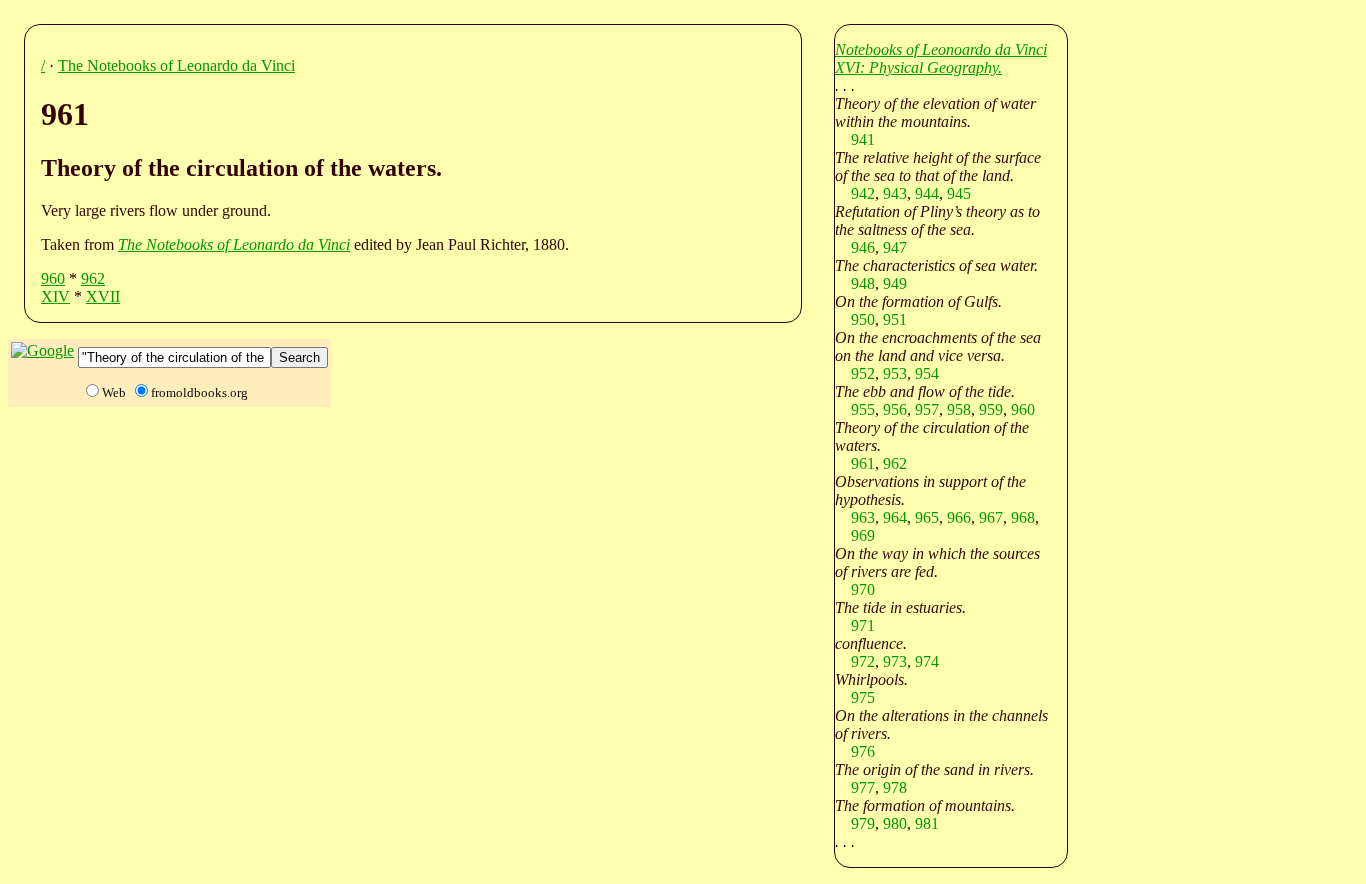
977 (863, 787)
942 (863, 193)
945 (959, 193)
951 (895, 319)
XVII (103, 296)
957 (927, 409)
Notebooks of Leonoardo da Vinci (941, 49)
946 (863, 247)
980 (895, 823)
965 (927, 517)
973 (895, 661)
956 (895, 409)
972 (863, 661)
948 (863, 283)
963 (863, 517)
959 (991, 409)
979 (863, 823)
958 (959, 409)
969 (863, 535)
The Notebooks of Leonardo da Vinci (176, 65)
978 (895, 787)
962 (93, 278)
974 (927, 661)
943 (895, 193)
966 (959, 517)
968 (1023, 517)
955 (863, 409)
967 (991, 517)
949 (895, 283)
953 (895, 373)
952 (863, 373)
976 (863, 751)
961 (863, 463)
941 (863, 139)
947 (895, 247)
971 (863, 625)
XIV (55, 296)
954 (927, 373)
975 (863, 697)
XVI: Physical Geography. (918, 67)
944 (927, 193)
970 (863, 589)
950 (863, 319)
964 (895, 517)
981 (927, 823)
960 (53, 278)
